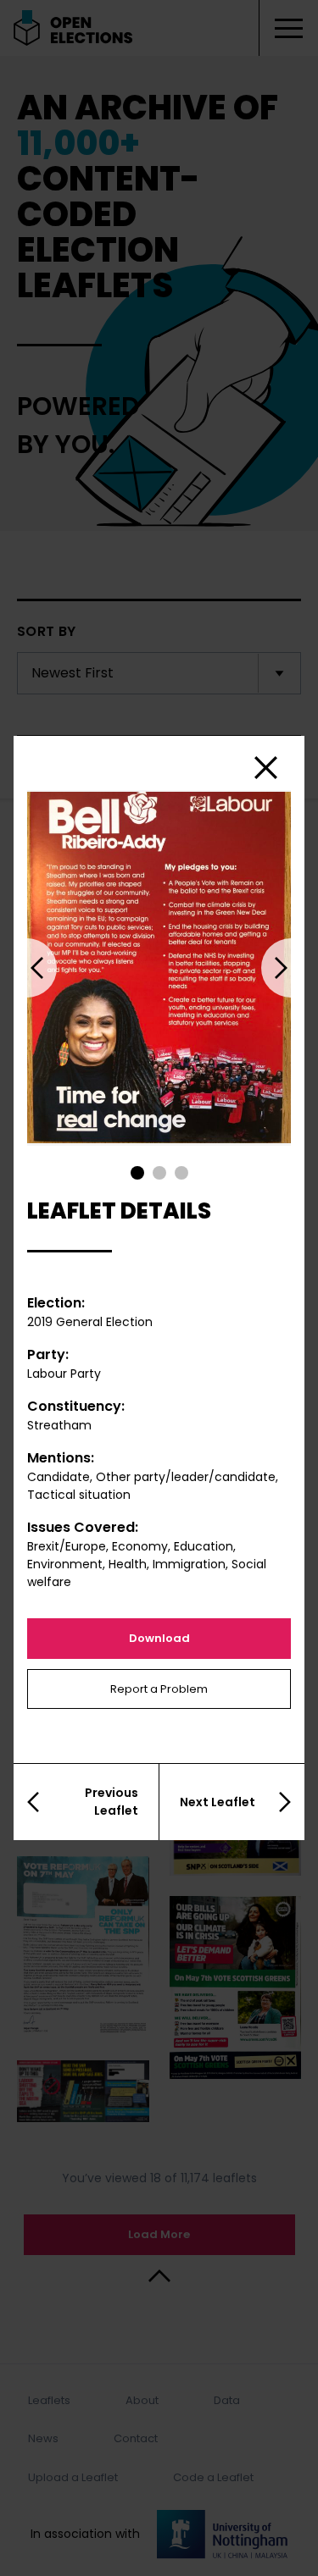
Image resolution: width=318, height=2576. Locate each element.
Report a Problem (159, 1689)
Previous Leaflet (112, 1802)
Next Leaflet (218, 1802)
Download (159, 1638)
